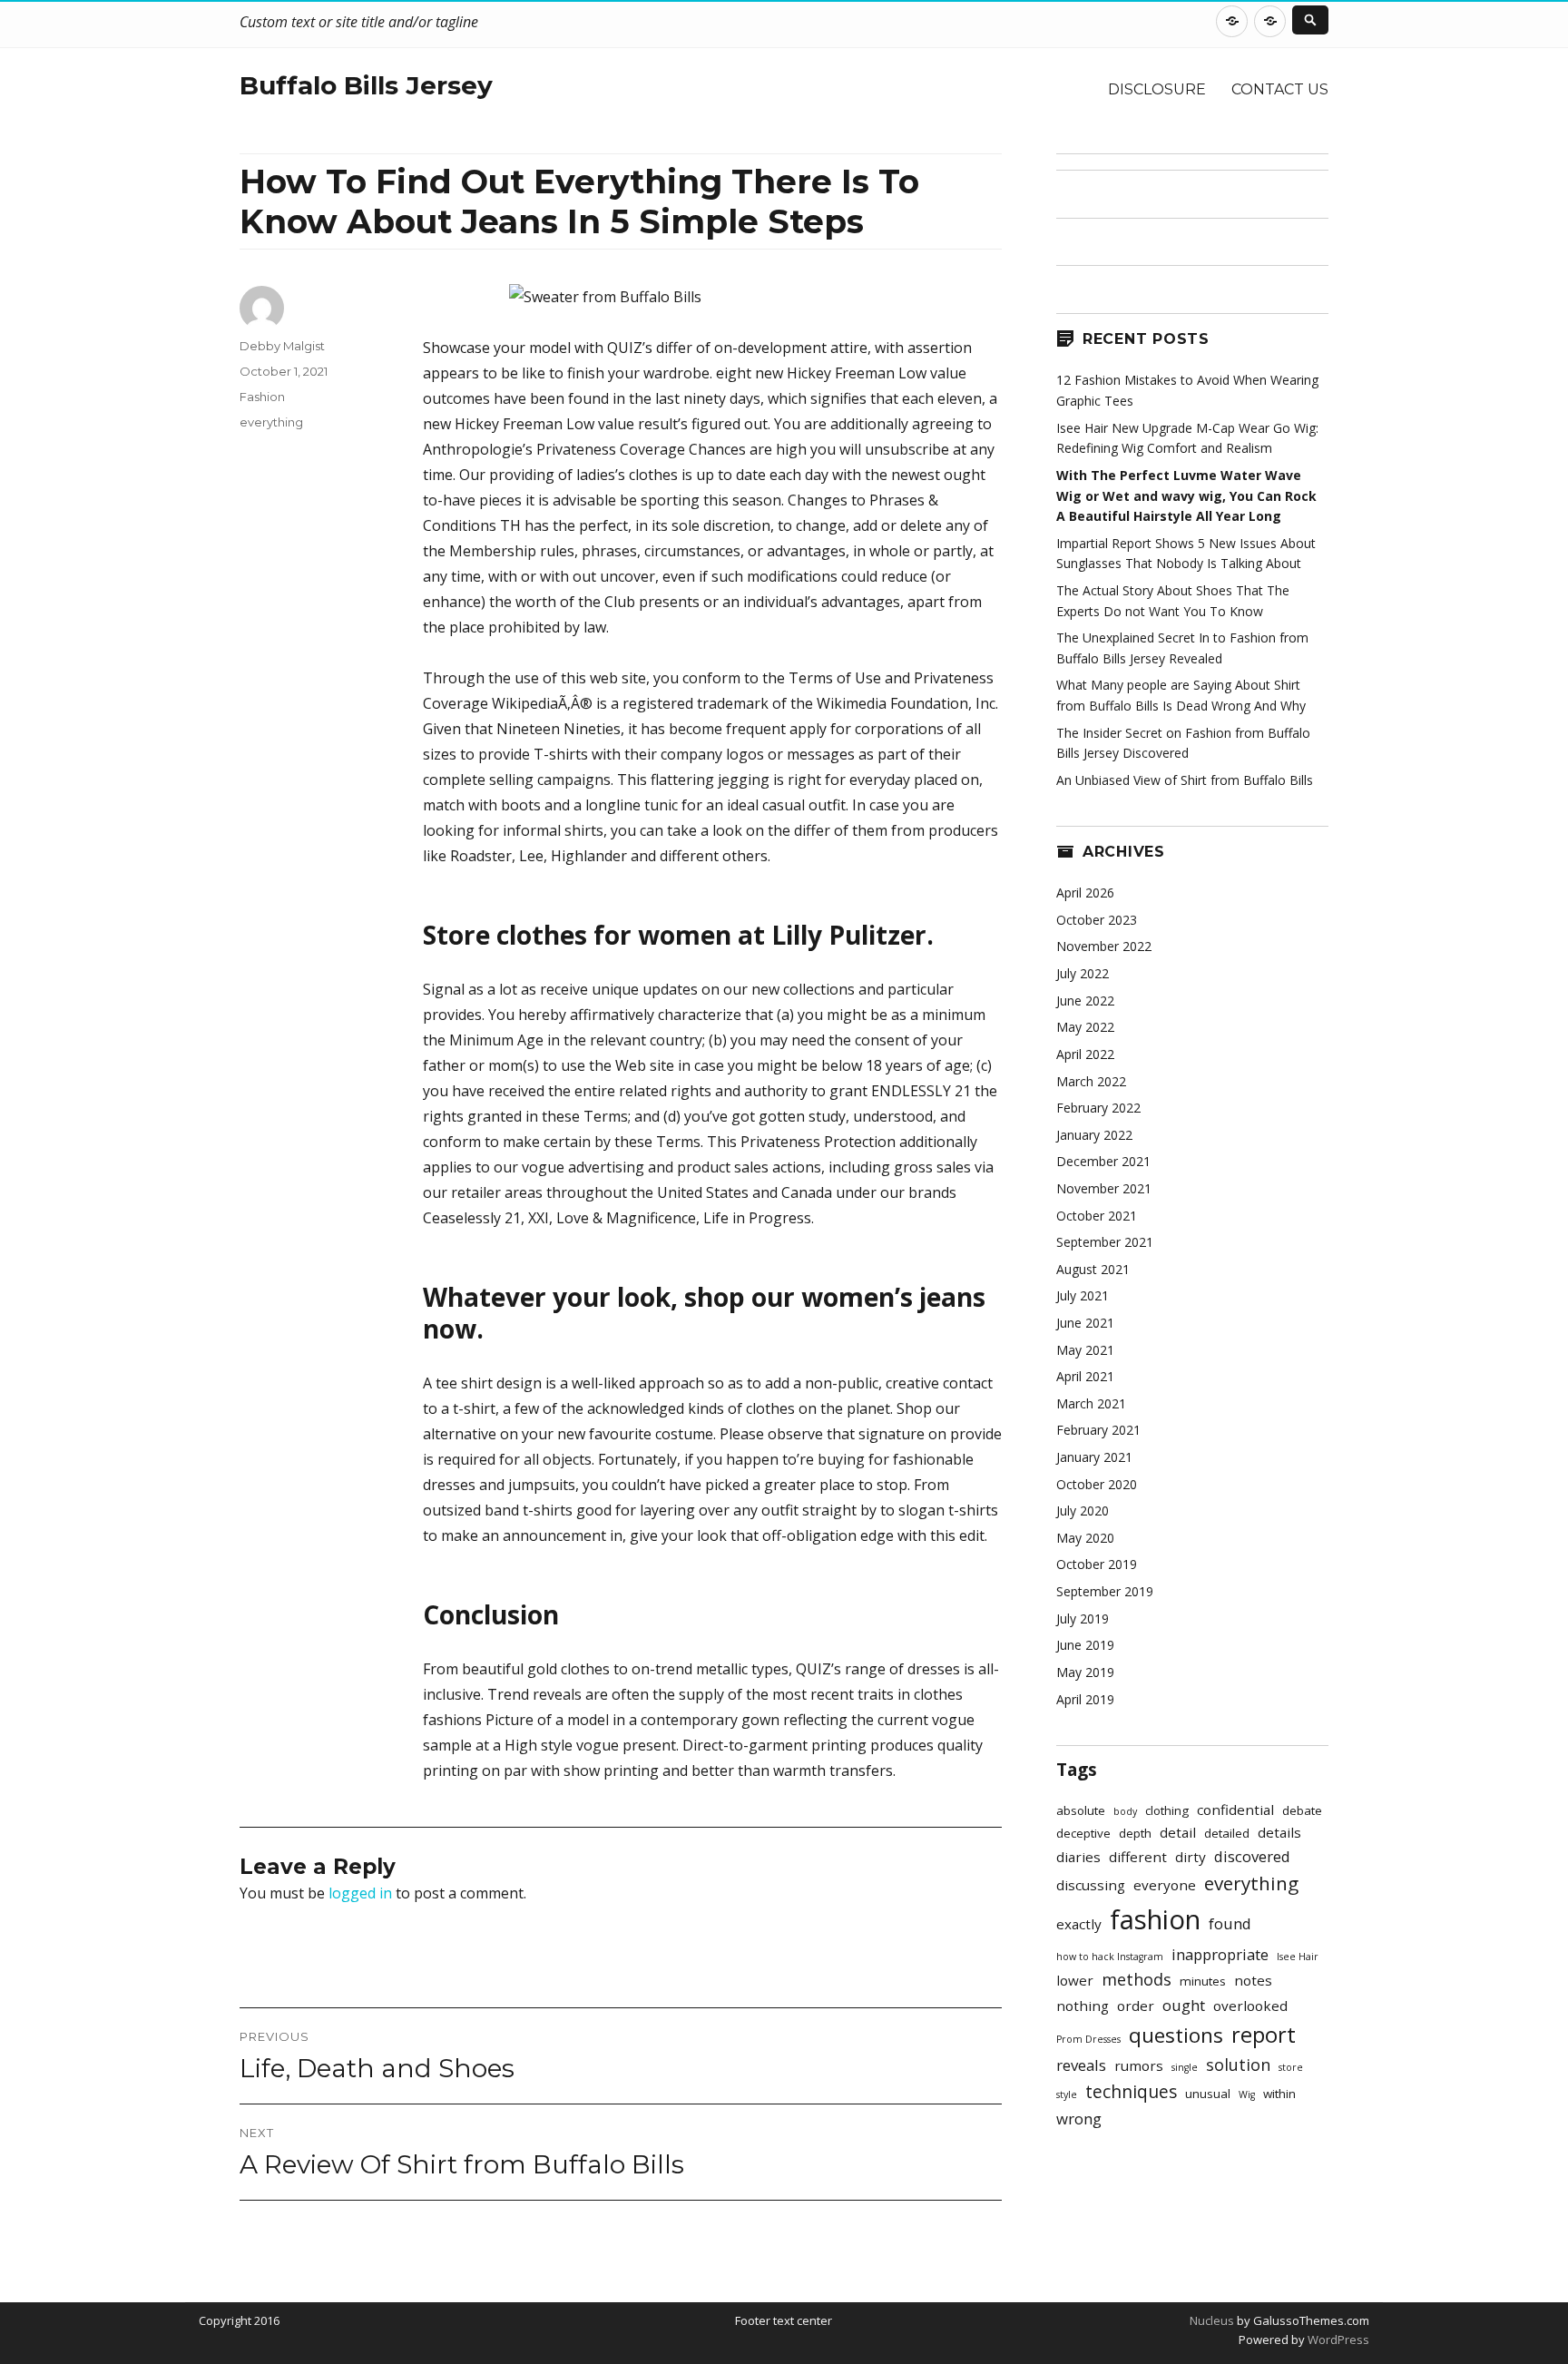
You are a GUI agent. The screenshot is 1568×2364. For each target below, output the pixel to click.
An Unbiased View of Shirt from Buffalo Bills (1185, 780)
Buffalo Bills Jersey (366, 85)
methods (1137, 1979)
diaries (1078, 1857)
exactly (1079, 1924)
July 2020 (1083, 1511)
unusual (1208, 2094)
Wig (1247, 2094)
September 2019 (1105, 1591)
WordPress (1337, 2339)
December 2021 (1103, 1161)
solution (1238, 2065)
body (1125, 1811)
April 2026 (1085, 893)
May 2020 (1085, 1538)
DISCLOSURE (1157, 89)
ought (1184, 2005)
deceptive (1083, 1833)
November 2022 (1104, 946)
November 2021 (1104, 1188)
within (1279, 2094)
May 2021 (1085, 1350)
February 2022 (1098, 1108)
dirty (1191, 1857)
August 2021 (1093, 1269)
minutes (1203, 1981)
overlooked (1250, 2006)
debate (1302, 1810)
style (1067, 2094)
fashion (1155, 1919)
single (1185, 2067)
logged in (360, 1893)
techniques (1131, 2092)
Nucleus (1212, 2320)
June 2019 (1085, 1645)
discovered (1252, 1856)
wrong (1079, 2119)
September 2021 (1105, 1242)
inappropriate (1220, 1954)
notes (1253, 1980)
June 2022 (1085, 1001)
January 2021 (1094, 1457)
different (1138, 1857)
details (1279, 1832)
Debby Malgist (282, 346)
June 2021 (1085, 1323)
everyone (1165, 1885)
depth (1135, 1833)
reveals (1081, 2065)
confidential (1235, 1810)
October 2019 (1097, 1564)
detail (1178, 1832)
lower (1075, 1980)
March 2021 (1091, 1403)
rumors (1139, 2065)
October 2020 (1097, 1484)
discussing (1091, 1885)
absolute (1081, 1810)
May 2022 (1085, 1027)
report (1264, 2035)
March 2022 (1091, 1081)
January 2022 (1094, 1135)
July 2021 (1083, 1295)
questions (1176, 2035)
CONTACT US (1280, 89)
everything (271, 422)
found (1230, 1923)
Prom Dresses (1088, 2039)
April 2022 (1085, 1054)
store (1291, 2067)
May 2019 (1085, 1672)
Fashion (262, 397)
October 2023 (1097, 920)
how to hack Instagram (1110, 1957)
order (1136, 2006)
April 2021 (1085, 1376)
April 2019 (1085, 1699)
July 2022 (1083, 973)
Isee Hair (1298, 1957)
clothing (1167, 1810)
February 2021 (1098, 1430)
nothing (1083, 2006)
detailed (1227, 1833)
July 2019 (1083, 1619)
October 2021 (1097, 1216)
